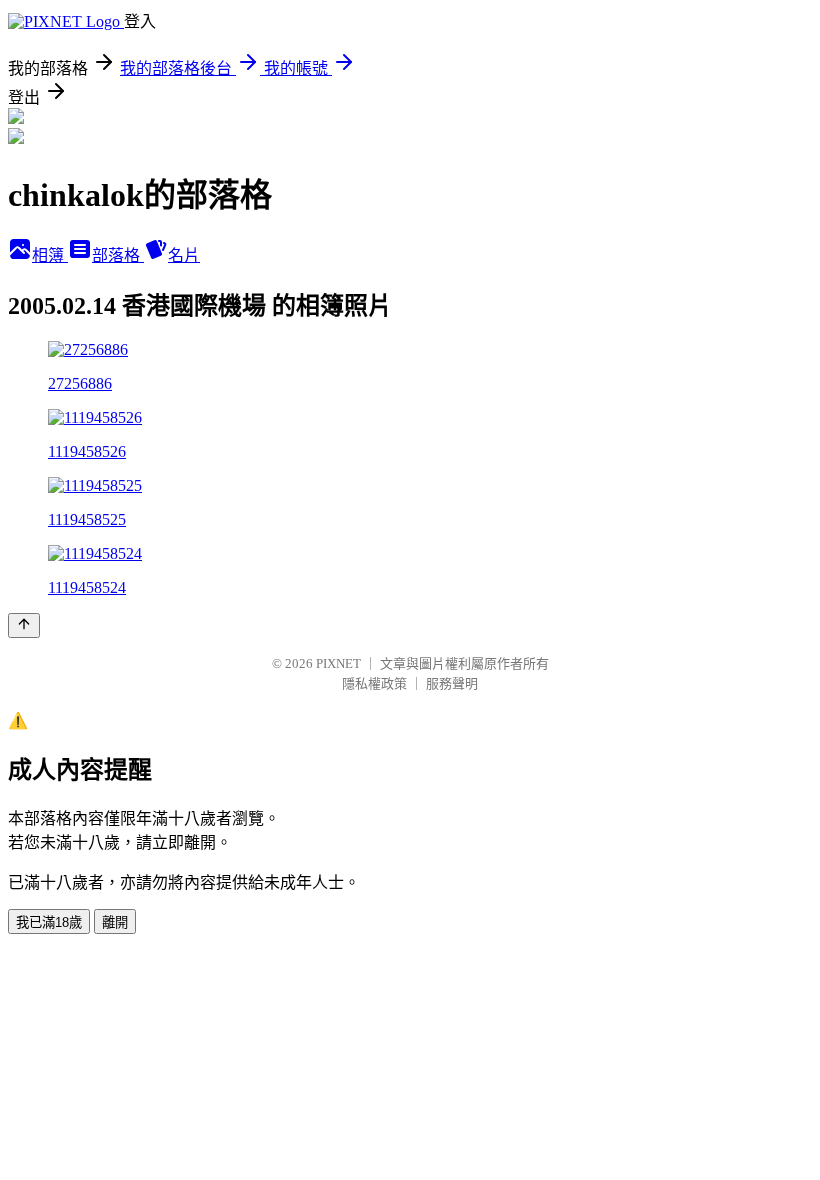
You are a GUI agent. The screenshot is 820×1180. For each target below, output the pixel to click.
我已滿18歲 (49, 922)
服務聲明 (452, 683)
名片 (184, 255)
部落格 (118, 255)
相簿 (50, 255)
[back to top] (24, 625)
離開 (115, 922)
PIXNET (338, 663)
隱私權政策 (374, 683)
